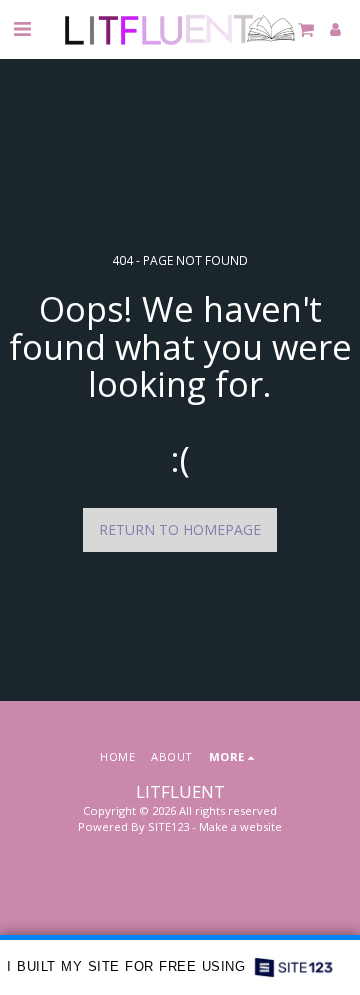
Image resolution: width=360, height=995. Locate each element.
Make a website (240, 826)
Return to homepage (180, 529)
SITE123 (168, 826)
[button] (22, 28)
